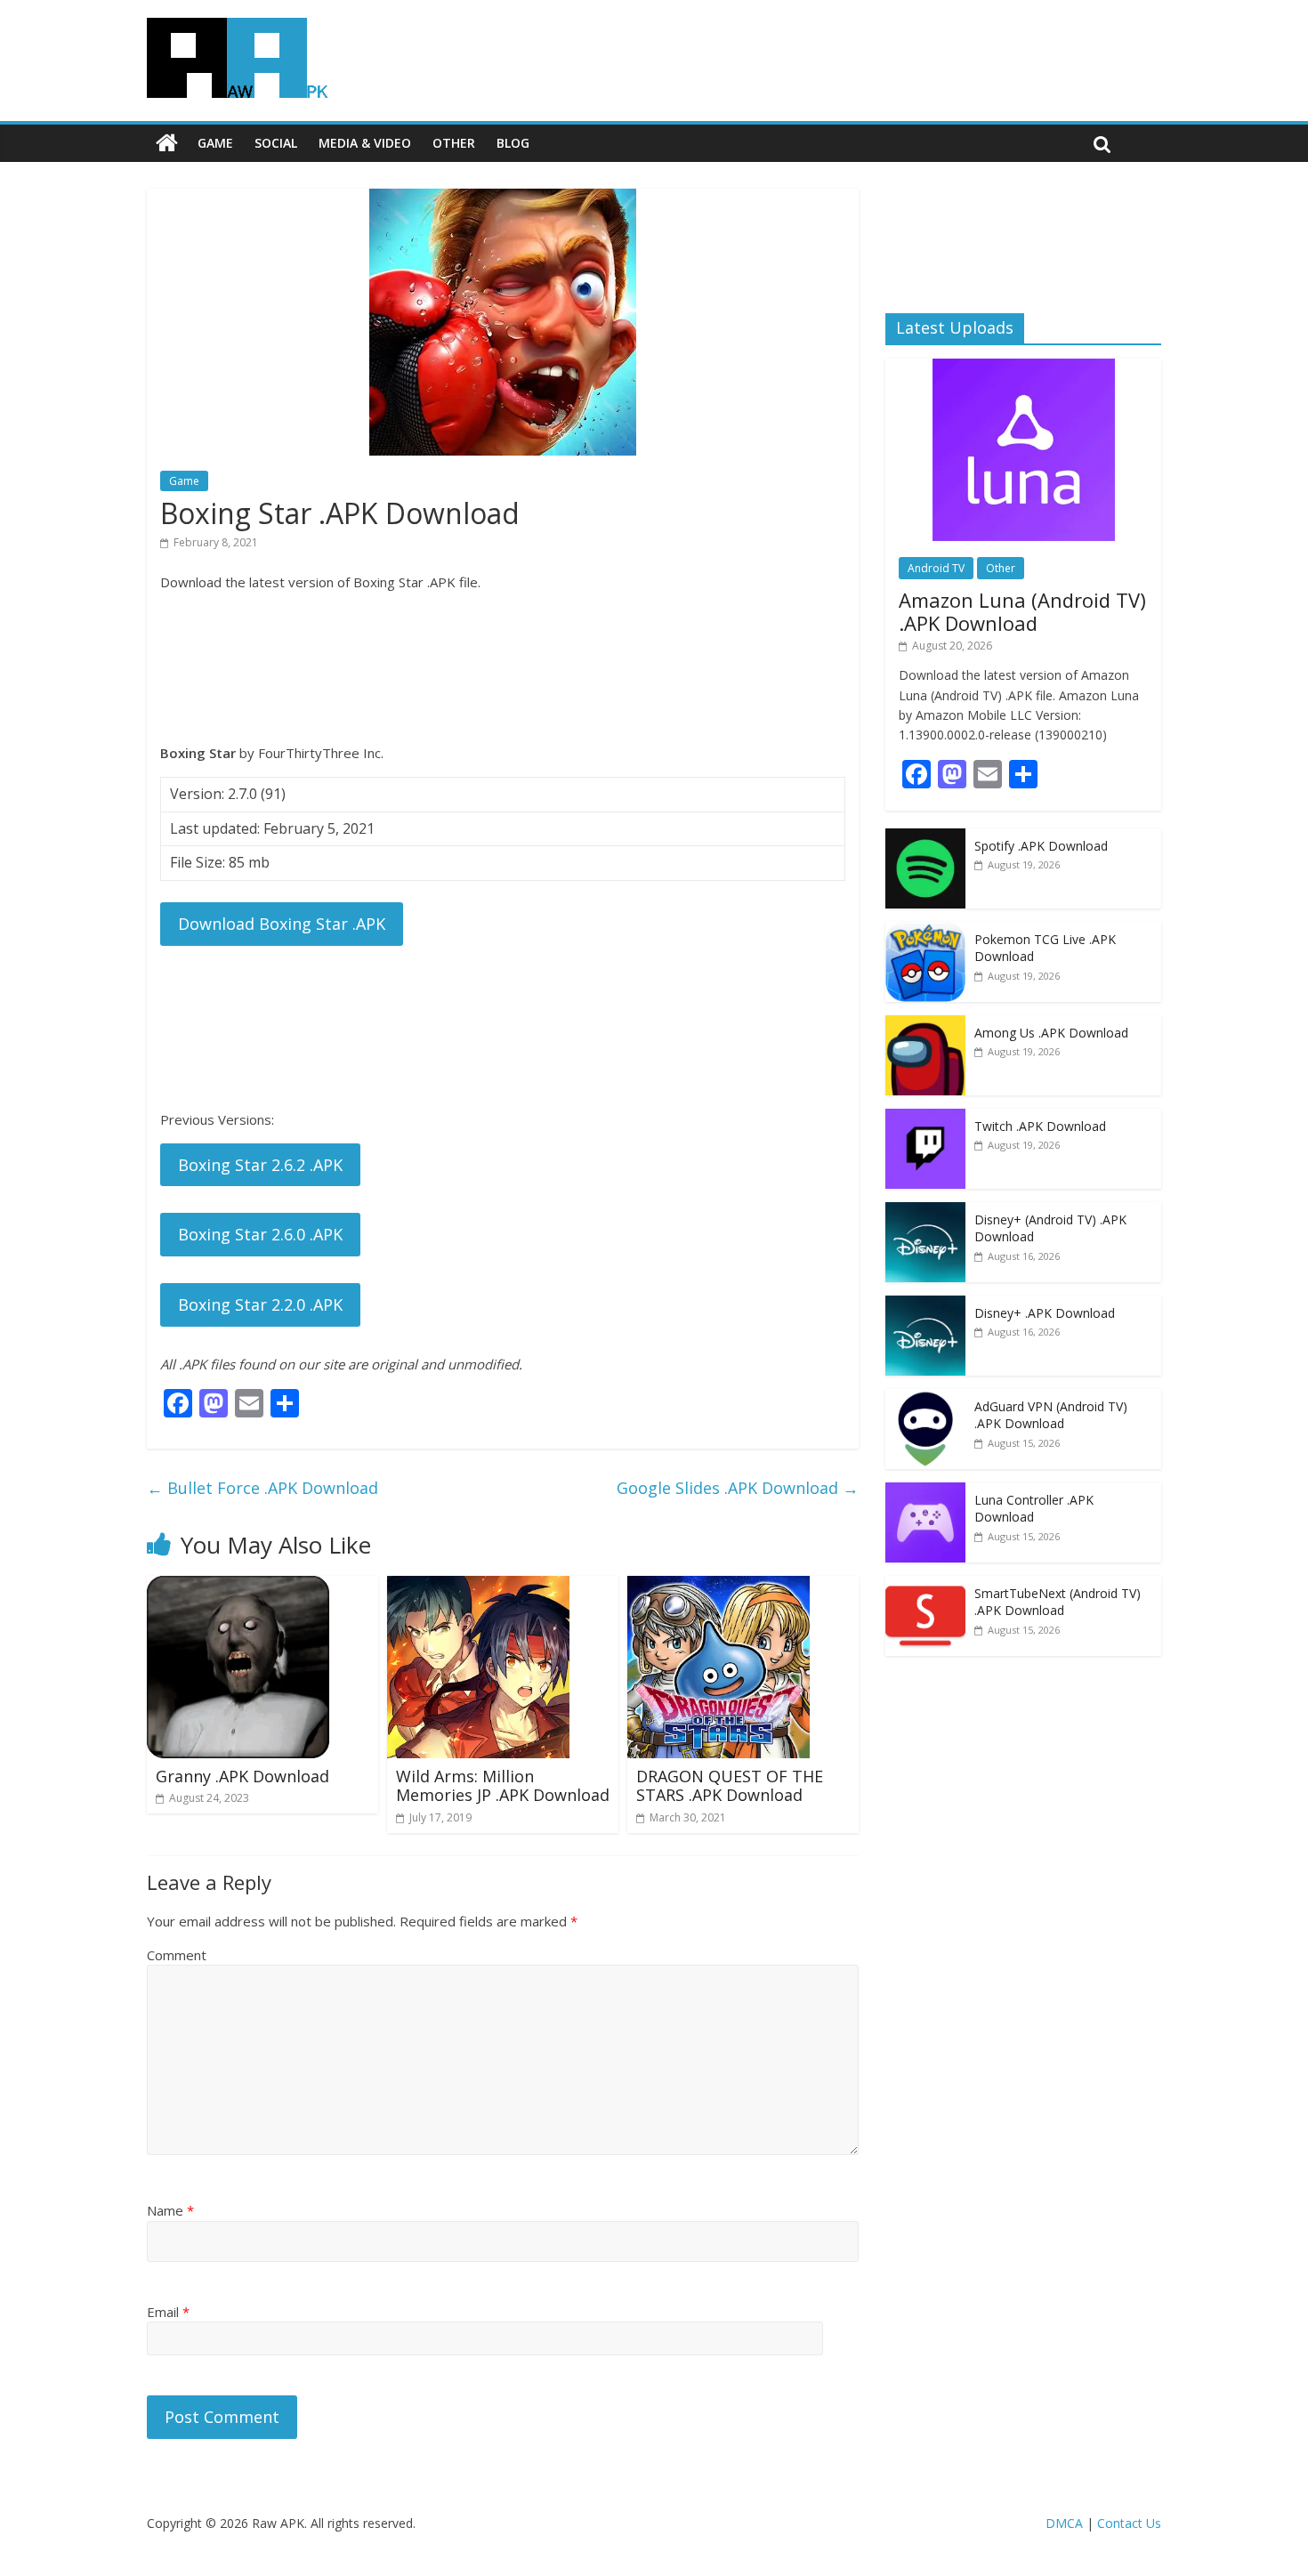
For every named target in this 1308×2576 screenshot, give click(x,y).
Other (454, 143)
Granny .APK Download (242, 1776)
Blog (513, 143)
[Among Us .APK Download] (925, 1025)
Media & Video (365, 143)
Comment (177, 1955)
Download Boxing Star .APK (282, 924)
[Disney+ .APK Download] (925, 1305)
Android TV (936, 568)
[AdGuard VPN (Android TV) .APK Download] (925, 1398)
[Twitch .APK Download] (925, 1118)
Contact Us (1129, 2523)
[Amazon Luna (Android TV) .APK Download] (1024, 368)
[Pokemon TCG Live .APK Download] (925, 931)
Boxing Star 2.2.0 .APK (260, 1304)
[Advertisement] (503, 667)
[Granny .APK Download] (238, 1587)
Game (215, 143)
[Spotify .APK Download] (925, 838)
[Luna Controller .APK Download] (925, 1492)
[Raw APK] (167, 143)
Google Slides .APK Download (738, 1488)
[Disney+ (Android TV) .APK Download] (925, 1211)
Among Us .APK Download (1051, 1033)
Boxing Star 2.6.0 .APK (260, 1234)
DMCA (1064, 2523)
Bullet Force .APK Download (262, 1488)
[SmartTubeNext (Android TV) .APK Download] (925, 1585)
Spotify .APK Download (1041, 846)
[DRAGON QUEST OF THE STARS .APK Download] (719, 1587)
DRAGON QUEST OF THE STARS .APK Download (730, 1786)
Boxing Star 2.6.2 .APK (260, 1165)
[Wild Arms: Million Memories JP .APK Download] (478, 1587)
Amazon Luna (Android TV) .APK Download (1022, 611)
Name (170, 2210)
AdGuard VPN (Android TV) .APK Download (1051, 1415)
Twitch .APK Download (1040, 1126)
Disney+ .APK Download (1045, 1313)
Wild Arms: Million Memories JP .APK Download (503, 1786)
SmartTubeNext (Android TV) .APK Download (1058, 1602)
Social (276, 143)
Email (168, 2312)
